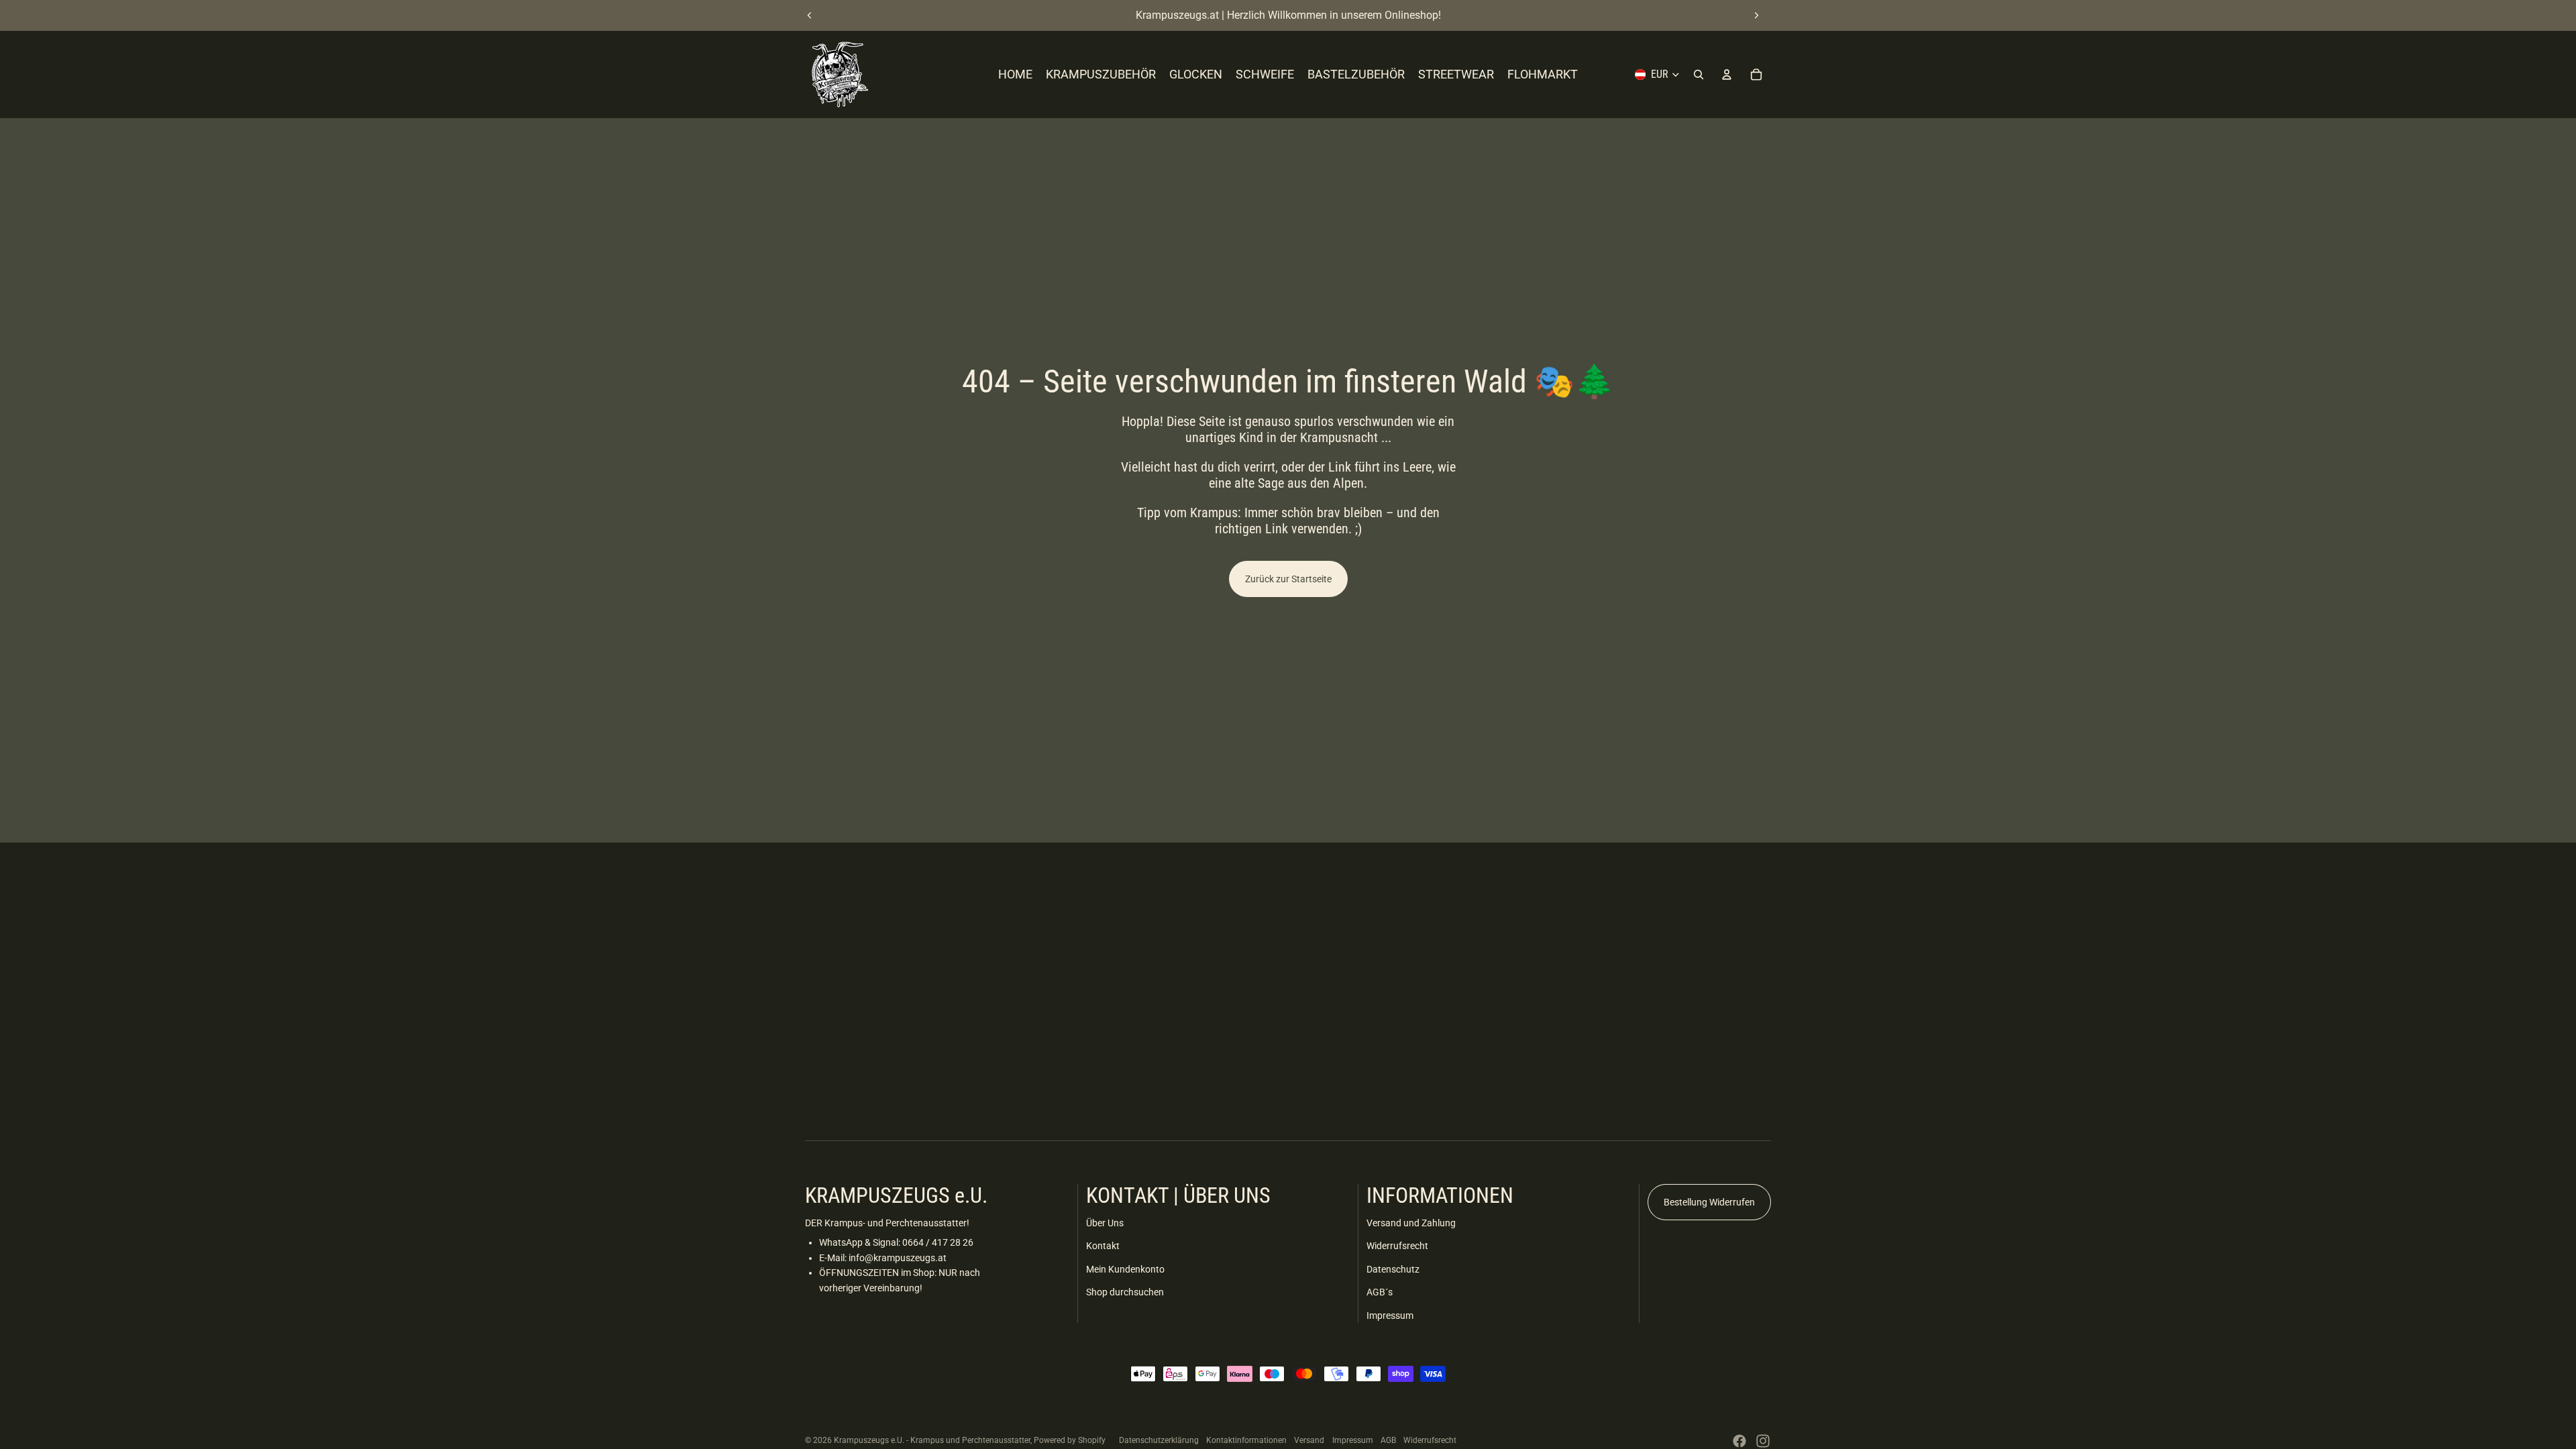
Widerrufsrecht (1397, 1246)
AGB (1388, 1440)
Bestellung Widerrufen (1709, 1202)
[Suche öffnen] (1699, 74)
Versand (1309, 1440)
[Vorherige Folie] (810, 15)
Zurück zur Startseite (1288, 579)
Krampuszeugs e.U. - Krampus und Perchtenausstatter (932, 1440)
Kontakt (1103, 1246)
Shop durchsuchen (1125, 1292)
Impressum (1390, 1316)
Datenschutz (1393, 1269)
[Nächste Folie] (1756, 15)
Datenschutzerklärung (1159, 1440)
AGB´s (1380, 1292)
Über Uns (1105, 1223)
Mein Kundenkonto (1125, 1269)
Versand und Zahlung (1411, 1223)
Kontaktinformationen (1246, 1440)
